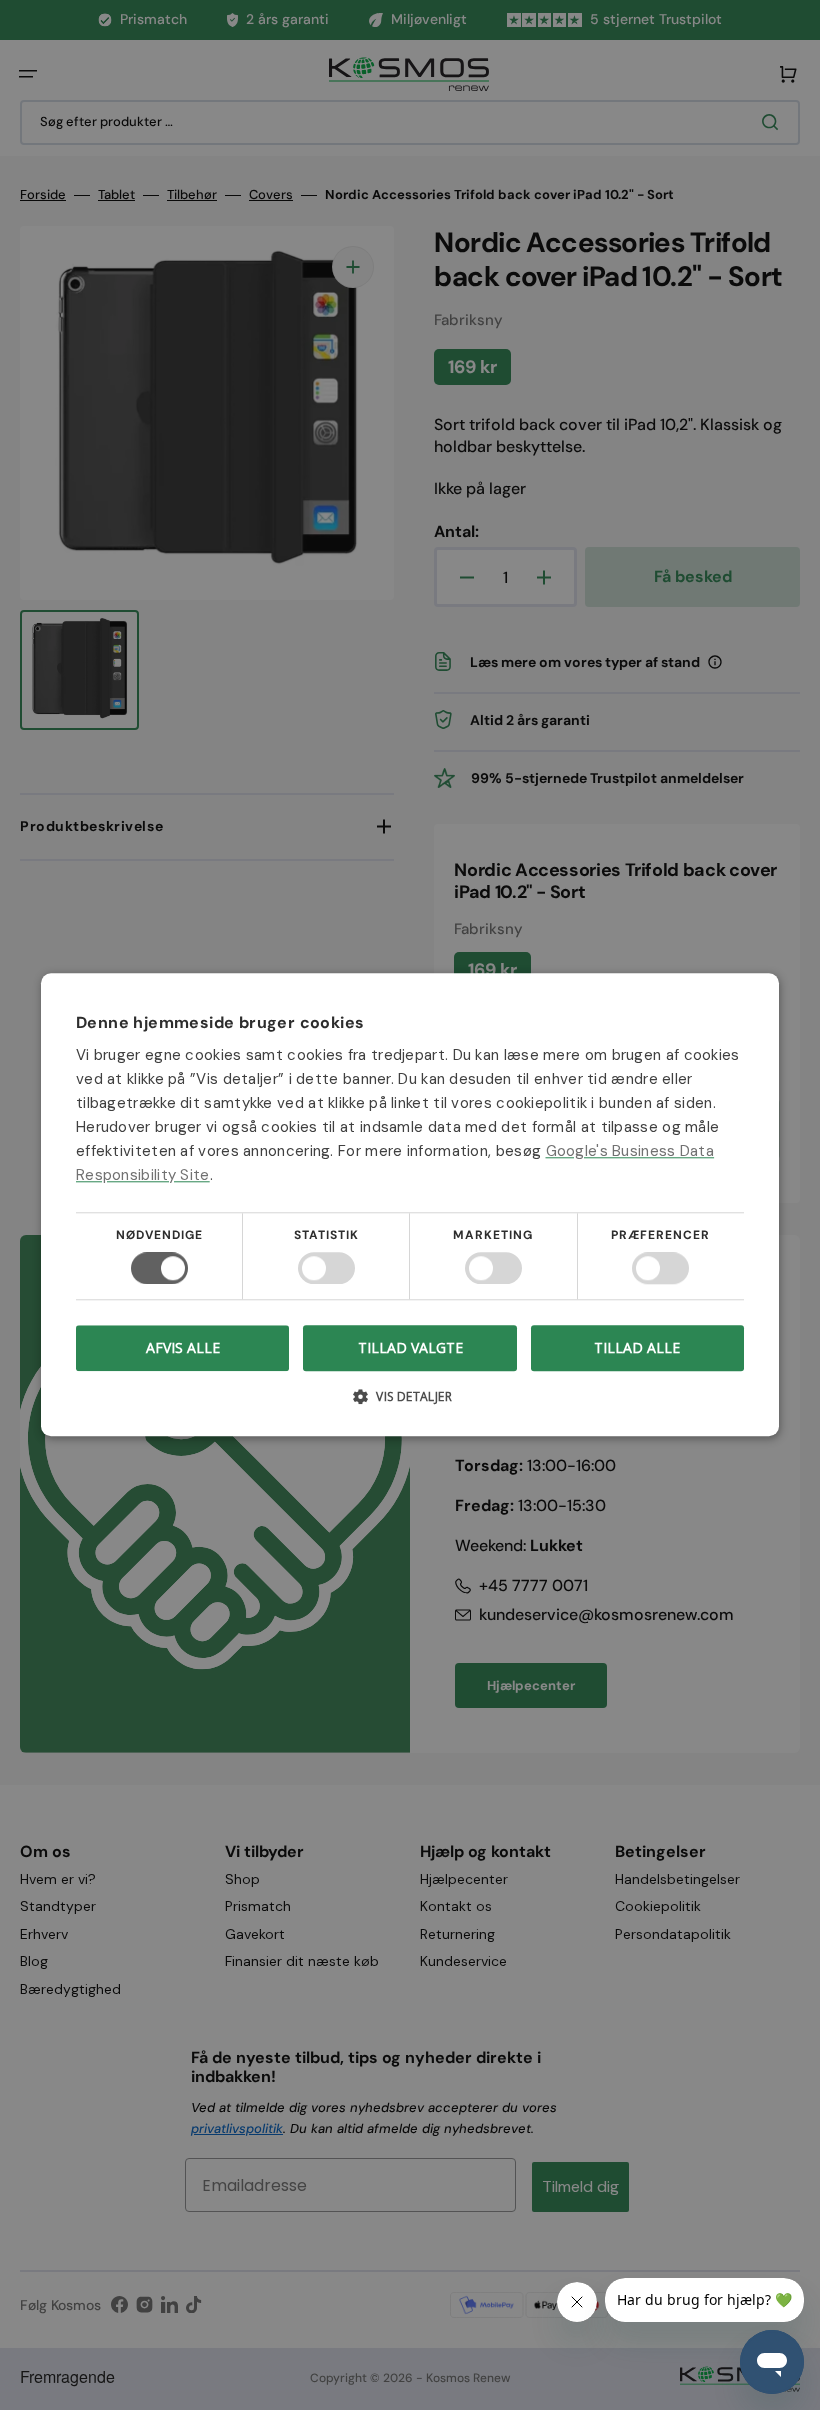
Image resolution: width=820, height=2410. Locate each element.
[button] (410, 1404)
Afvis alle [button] (183, 1348)
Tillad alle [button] (637, 1347)
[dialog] (410, 1205)
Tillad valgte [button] (410, 1347)
